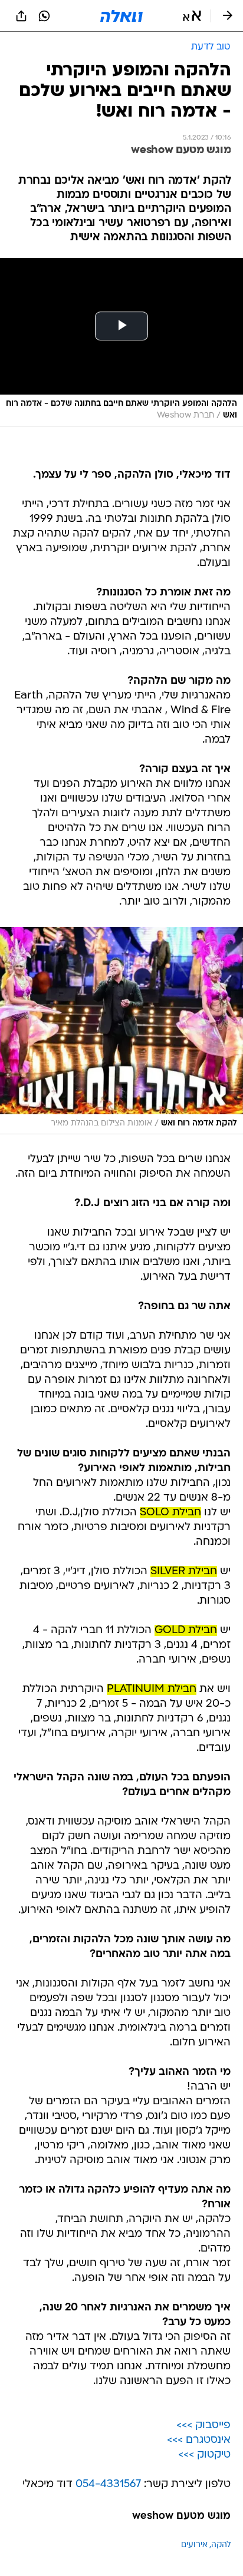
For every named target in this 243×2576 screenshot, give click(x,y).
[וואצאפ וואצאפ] (44, 16)
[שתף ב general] (21, 16)
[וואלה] (121, 16)
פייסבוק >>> (203, 2426)
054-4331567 (108, 2484)
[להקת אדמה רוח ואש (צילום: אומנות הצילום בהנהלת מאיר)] (121, 1031)
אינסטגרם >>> (199, 2440)
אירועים (194, 2545)
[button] (192, 16)
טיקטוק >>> (204, 2455)
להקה (221, 2545)
